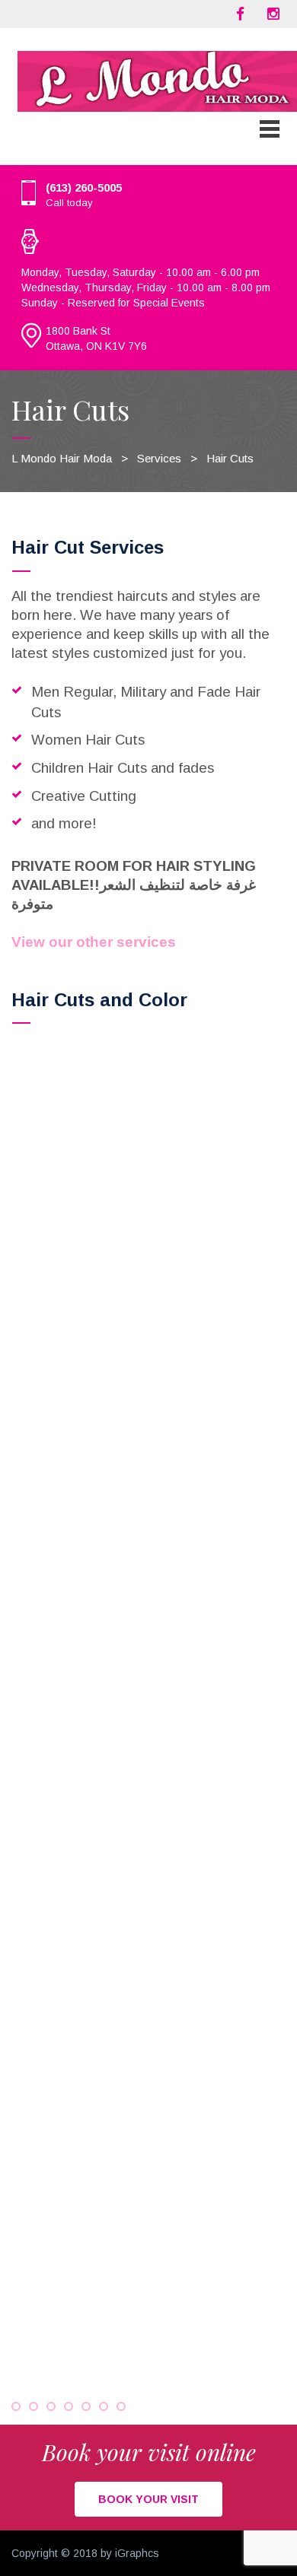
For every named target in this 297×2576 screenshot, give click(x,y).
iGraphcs (137, 2553)
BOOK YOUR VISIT (148, 2499)
